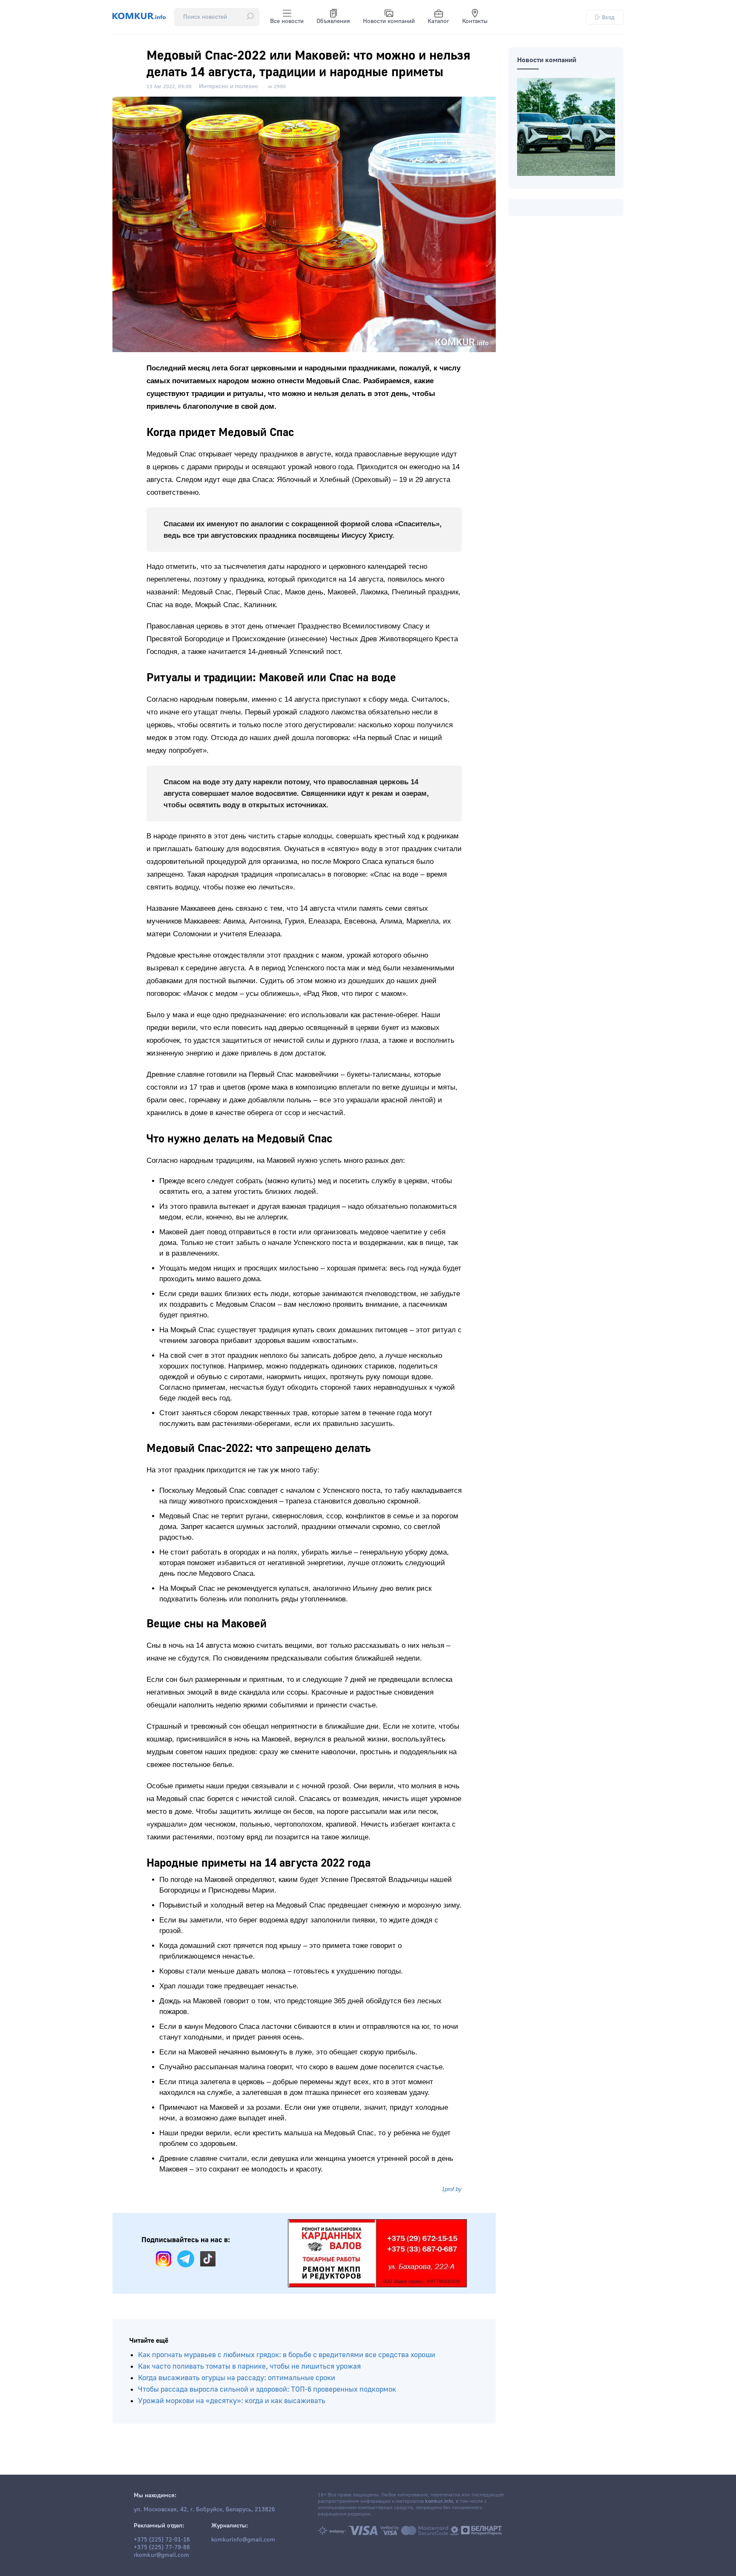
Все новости (287, 21)
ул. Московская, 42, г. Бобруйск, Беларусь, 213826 (204, 2510)
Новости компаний (389, 21)
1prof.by (452, 2189)
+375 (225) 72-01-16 (162, 2540)
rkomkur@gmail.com (161, 2555)
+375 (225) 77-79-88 (162, 2547)
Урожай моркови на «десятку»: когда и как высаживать (232, 2401)
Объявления (333, 21)
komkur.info (439, 2501)
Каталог (438, 21)
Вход (608, 17)
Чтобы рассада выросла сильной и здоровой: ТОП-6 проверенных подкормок (267, 2389)
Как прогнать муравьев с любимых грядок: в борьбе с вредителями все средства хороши (287, 2355)
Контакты (475, 21)
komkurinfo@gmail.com (243, 2540)
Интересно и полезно (229, 86)
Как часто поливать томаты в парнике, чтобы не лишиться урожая (249, 2366)
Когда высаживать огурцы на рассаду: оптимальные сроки (237, 2378)
